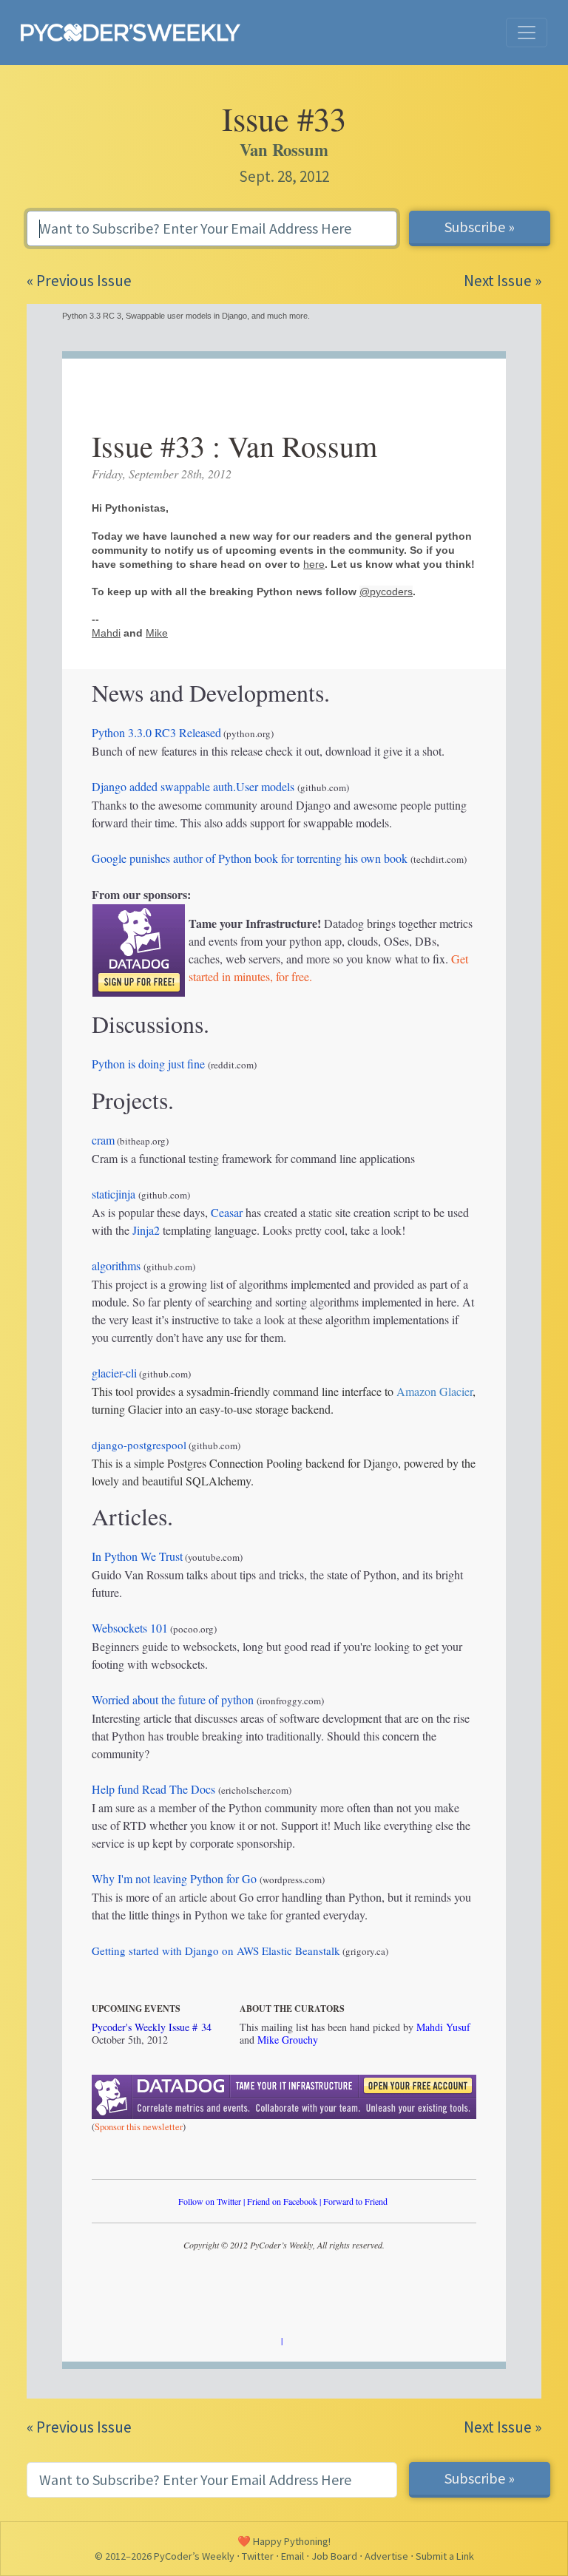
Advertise (386, 2556)
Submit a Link (445, 2556)
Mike (157, 633)
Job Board (334, 2556)
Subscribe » (480, 227)
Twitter (258, 2556)
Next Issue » (503, 281)
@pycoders (386, 592)
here (314, 564)
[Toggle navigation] (527, 33)
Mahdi (106, 633)
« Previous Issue (79, 281)
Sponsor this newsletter (139, 2127)
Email (293, 2556)
